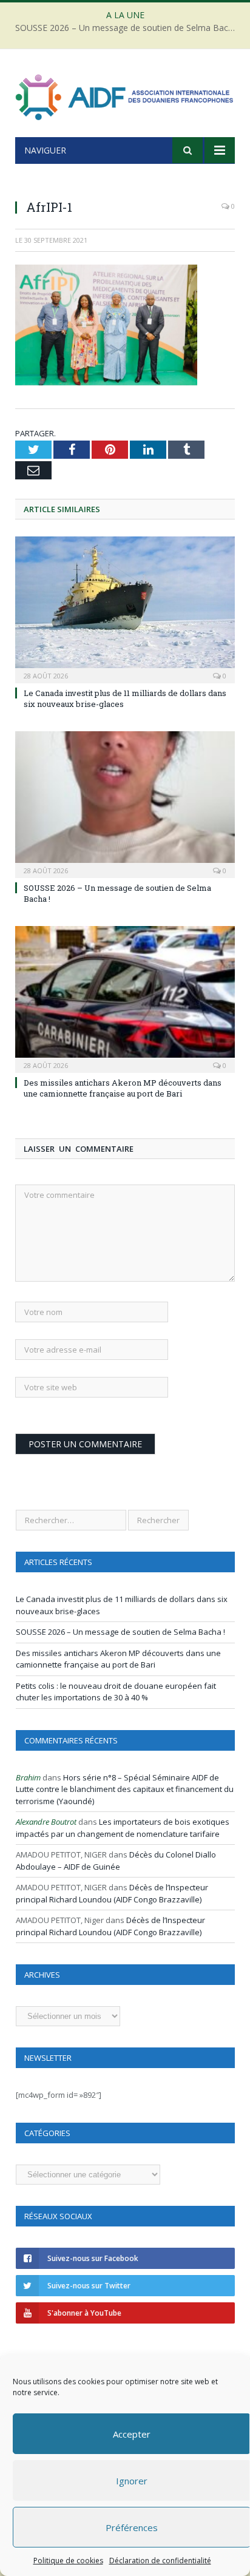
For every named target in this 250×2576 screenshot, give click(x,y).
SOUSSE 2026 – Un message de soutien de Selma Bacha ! (128, 28)
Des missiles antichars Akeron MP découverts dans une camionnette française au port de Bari (123, 1088)
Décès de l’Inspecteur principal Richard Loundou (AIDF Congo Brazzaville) (112, 1893)
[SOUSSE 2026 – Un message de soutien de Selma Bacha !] (125, 803)
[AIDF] (125, 95)
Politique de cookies (68, 2561)
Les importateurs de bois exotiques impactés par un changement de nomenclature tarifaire (123, 1828)
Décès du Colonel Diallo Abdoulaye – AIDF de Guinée (116, 1861)
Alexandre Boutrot (46, 1822)
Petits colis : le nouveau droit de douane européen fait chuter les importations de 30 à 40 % (116, 1692)
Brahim (28, 1777)
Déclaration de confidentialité (160, 2561)
